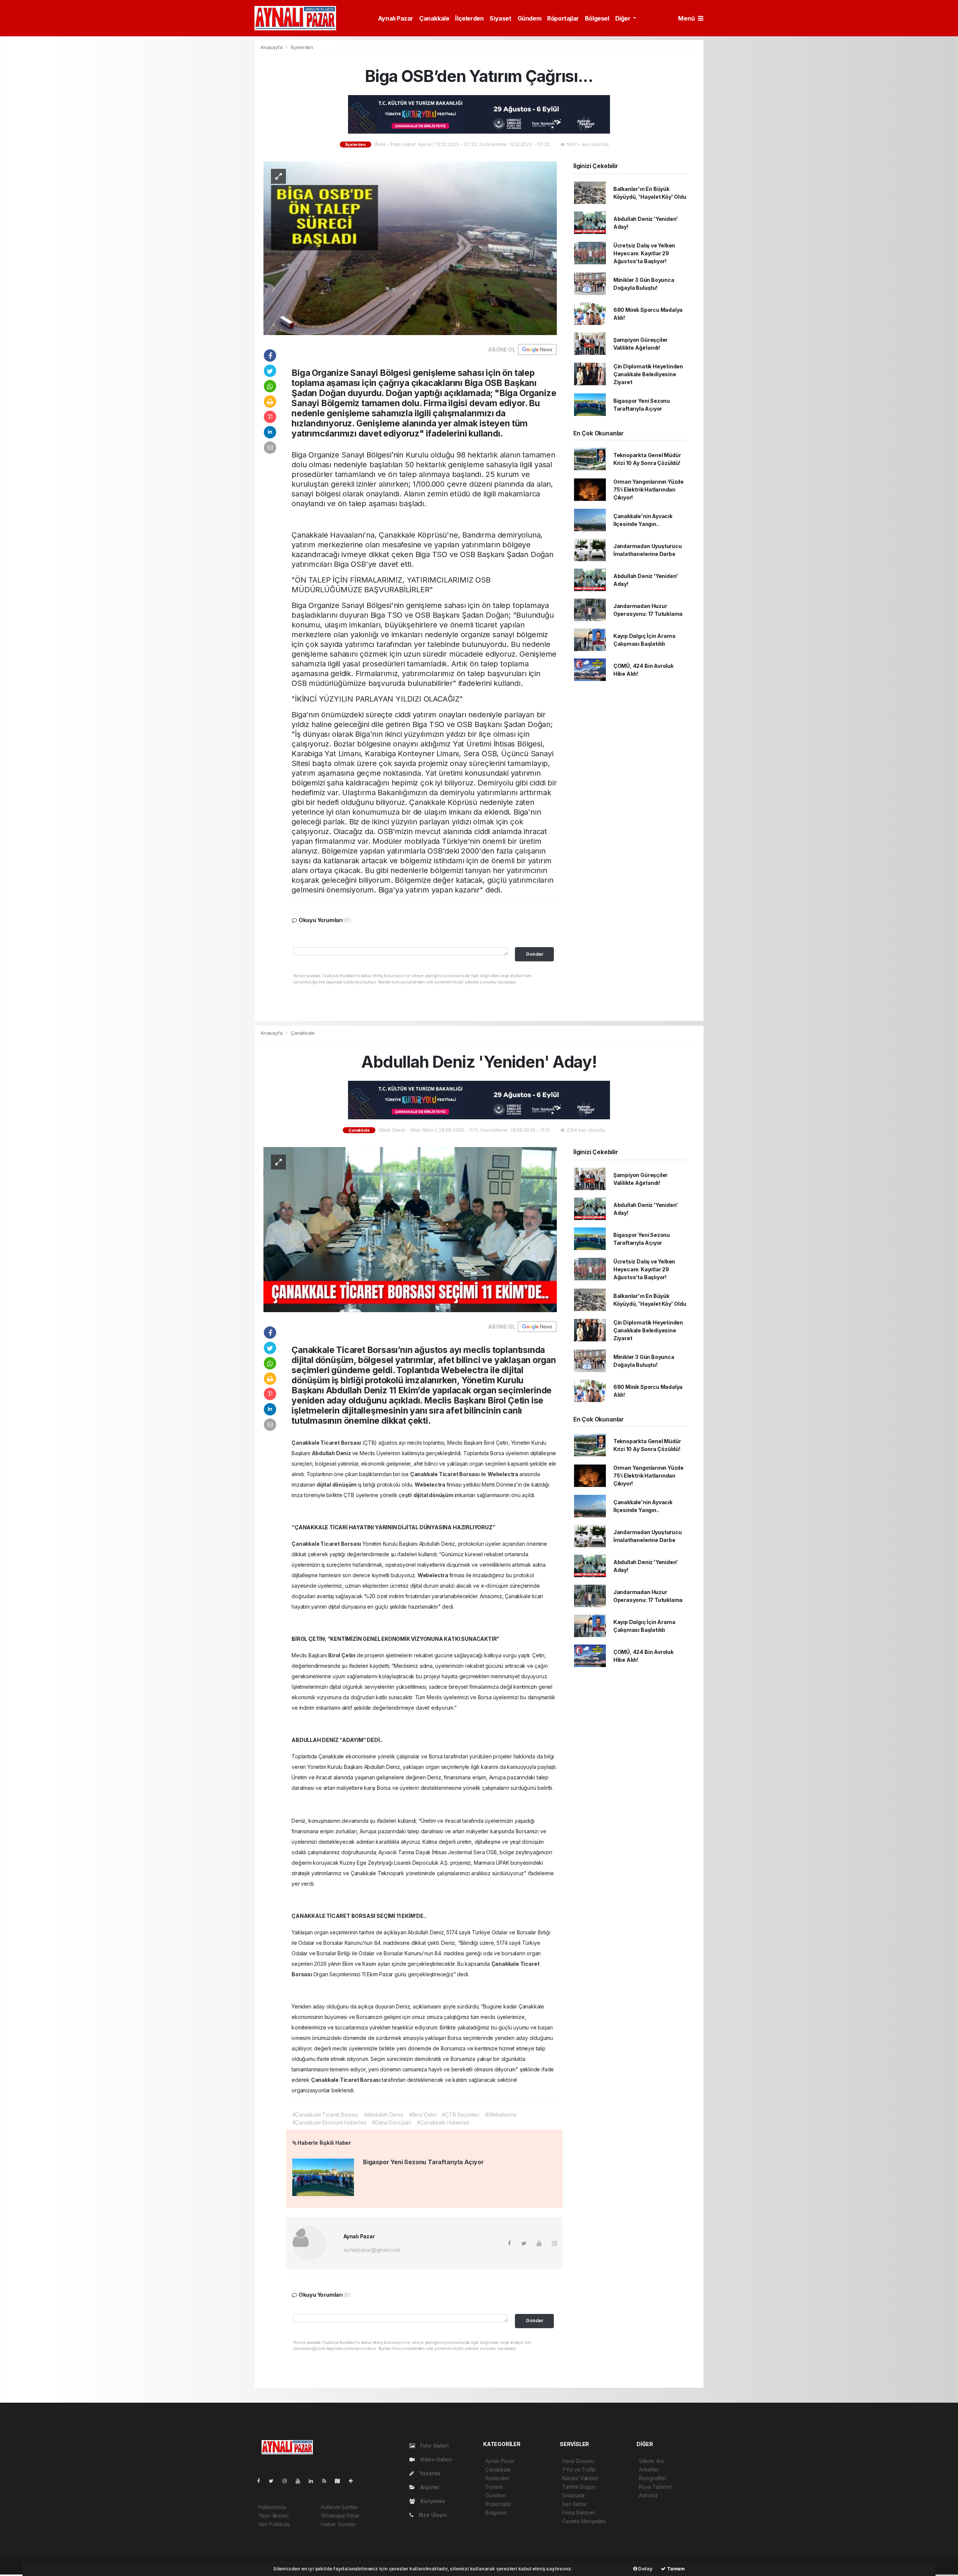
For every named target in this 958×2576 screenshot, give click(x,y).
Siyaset (500, 18)
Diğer (624, 18)
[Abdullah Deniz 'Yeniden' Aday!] (410, 1229)
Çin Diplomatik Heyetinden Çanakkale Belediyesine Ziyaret (648, 374)
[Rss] (327, 2481)
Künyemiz (432, 2501)
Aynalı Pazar (396, 18)
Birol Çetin (342, 1655)
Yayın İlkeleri (273, 2516)
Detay (645, 2569)
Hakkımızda (272, 2507)
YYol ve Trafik (579, 2469)
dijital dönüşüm (337, 1485)
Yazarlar (429, 2473)
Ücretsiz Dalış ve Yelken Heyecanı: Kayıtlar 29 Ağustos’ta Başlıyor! (644, 253)
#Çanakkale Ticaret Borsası (325, 2115)
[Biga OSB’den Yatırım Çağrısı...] (410, 248)
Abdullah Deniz (332, 1453)
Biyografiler (653, 2478)
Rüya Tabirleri (655, 2487)
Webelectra (504, 1474)
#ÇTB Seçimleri (460, 2115)
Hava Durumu (578, 2461)
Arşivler (429, 2487)
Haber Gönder (338, 2524)
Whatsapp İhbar (340, 2516)
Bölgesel (597, 18)
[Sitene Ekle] (354, 2481)
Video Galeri (435, 2459)
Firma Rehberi (579, 2513)
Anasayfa (272, 47)
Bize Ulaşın (432, 2515)
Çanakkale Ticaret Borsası (327, 1443)
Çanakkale (434, 18)
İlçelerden (469, 18)
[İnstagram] (288, 2481)
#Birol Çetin (423, 2115)
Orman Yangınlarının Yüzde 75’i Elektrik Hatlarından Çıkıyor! (649, 489)
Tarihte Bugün (579, 2487)
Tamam (675, 2569)
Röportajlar (563, 18)
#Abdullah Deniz (384, 2115)
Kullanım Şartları (340, 2507)
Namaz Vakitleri (580, 2478)
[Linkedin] (314, 2481)
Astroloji (648, 2495)
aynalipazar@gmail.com (372, 2250)
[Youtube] (301, 2481)
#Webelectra (501, 2115)
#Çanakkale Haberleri (443, 2122)
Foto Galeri (434, 2446)
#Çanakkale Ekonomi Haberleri (329, 2122)
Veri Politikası (274, 2524)
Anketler (649, 2469)
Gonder (535, 954)
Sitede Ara (651, 2461)
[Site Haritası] (341, 2481)
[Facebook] (262, 2481)
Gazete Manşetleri (584, 2521)
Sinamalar (573, 2495)
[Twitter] (274, 2481)
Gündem (530, 18)
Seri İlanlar (575, 2504)
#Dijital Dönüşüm (392, 2122)
